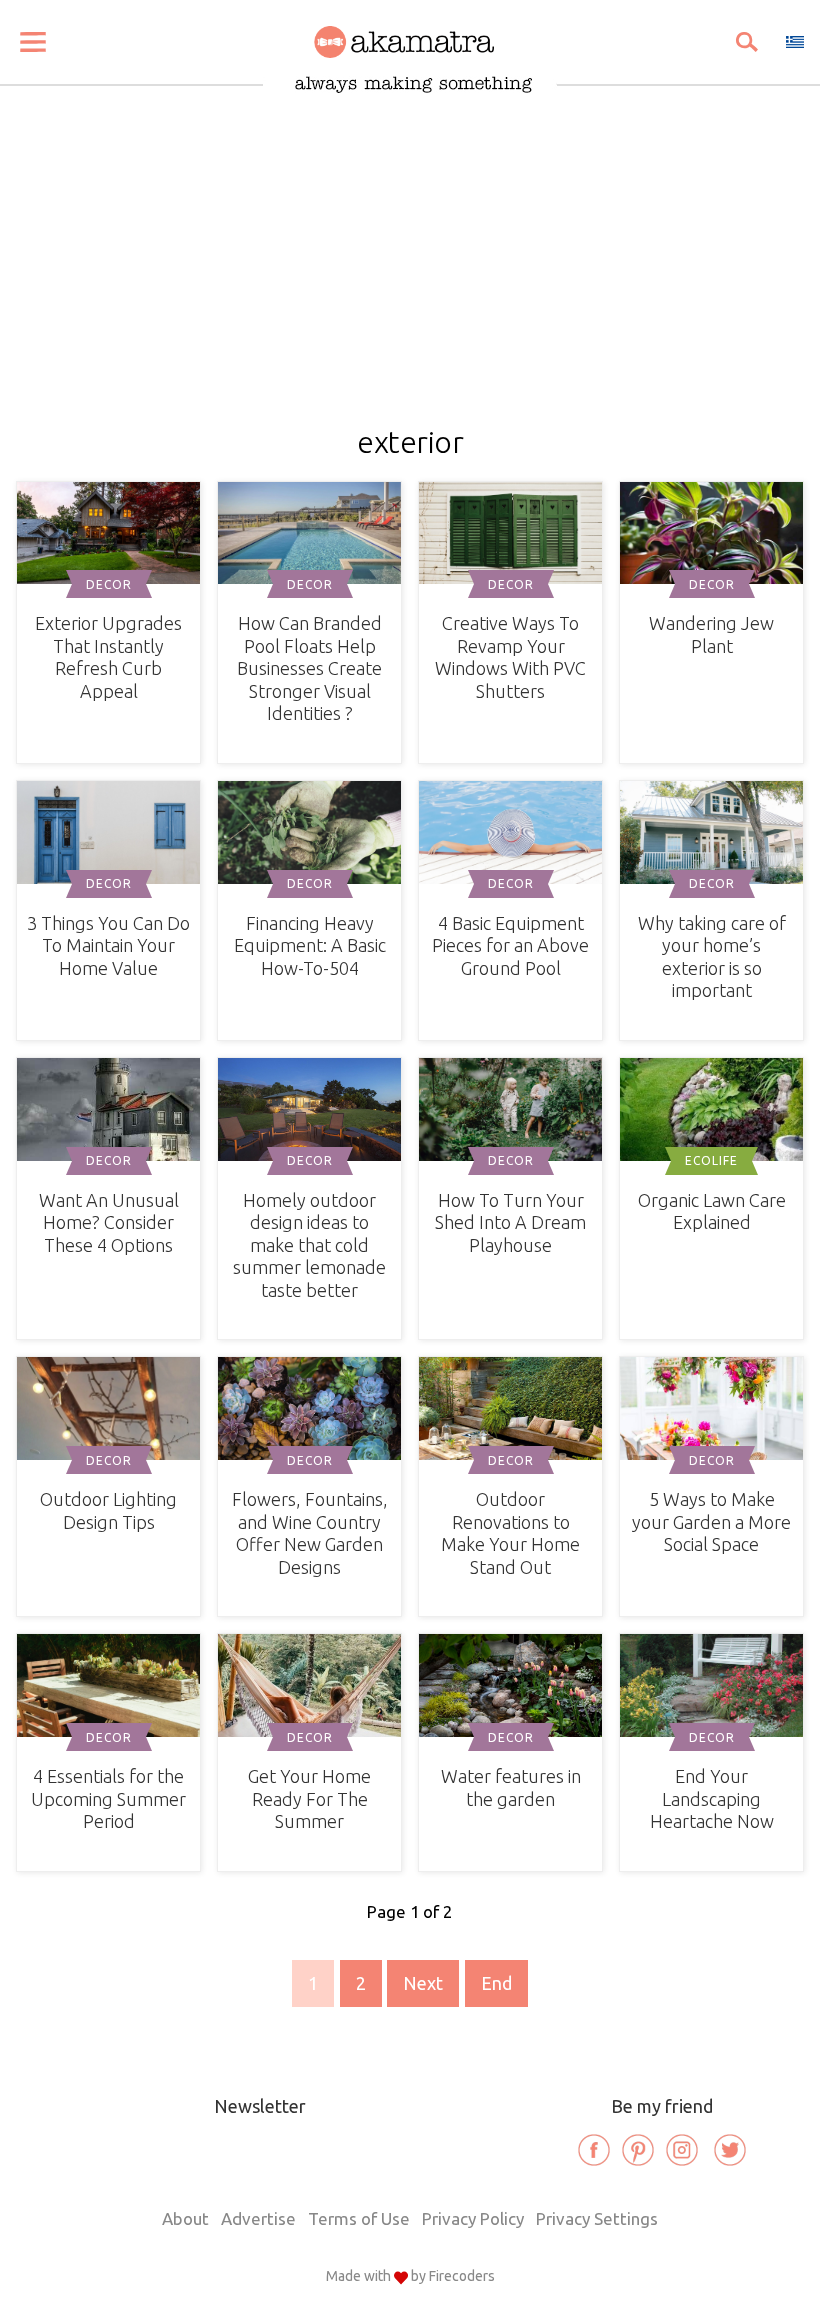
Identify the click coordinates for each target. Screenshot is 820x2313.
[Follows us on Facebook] (594, 2150)
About (185, 2218)
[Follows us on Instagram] (682, 2150)
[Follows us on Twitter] (730, 2150)
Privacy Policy (473, 2218)
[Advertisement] (410, 276)
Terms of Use (359, 2218)
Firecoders (462, 2276)
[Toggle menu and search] (33, 42)
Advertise (258, 2218)
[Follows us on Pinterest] (638, 2150)
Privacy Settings (597, 2218)
